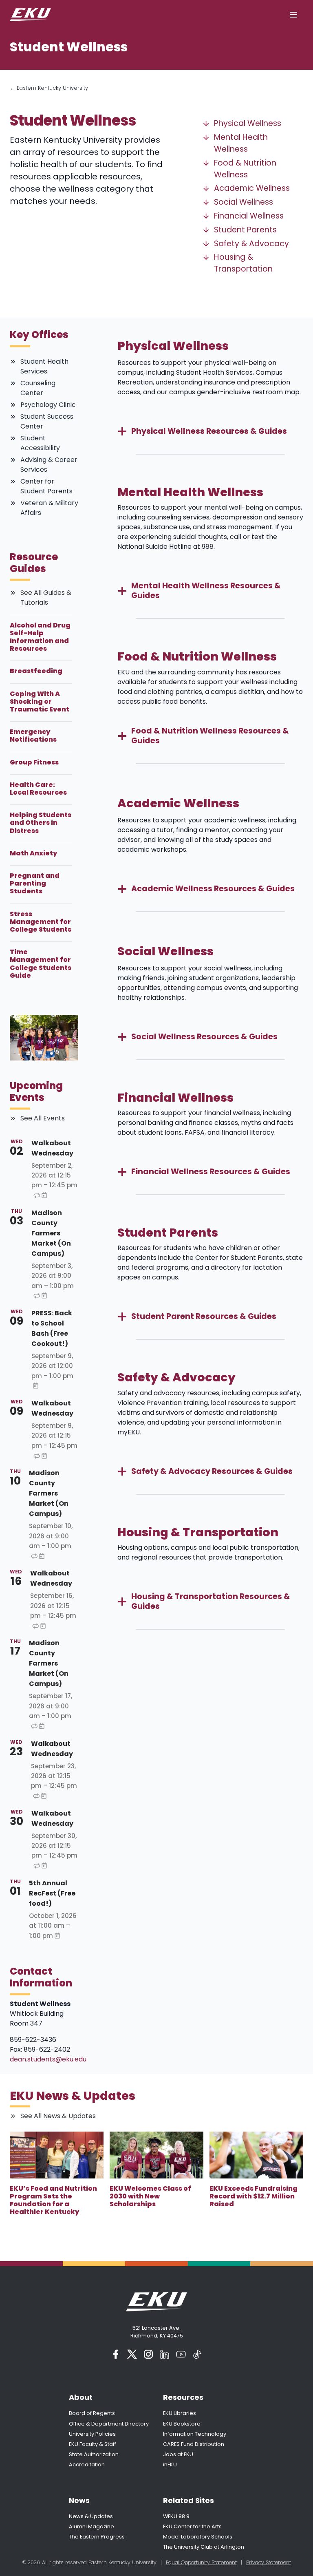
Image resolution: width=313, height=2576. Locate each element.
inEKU (170, 2464)
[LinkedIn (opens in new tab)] (165, 2354)
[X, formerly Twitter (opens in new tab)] (132, 2354)
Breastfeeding (36, 671)
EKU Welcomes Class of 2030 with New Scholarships (150, 2196)
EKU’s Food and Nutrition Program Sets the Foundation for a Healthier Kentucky (53, 2200)
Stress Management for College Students (41, 922)
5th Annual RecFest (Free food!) (52, 1893)
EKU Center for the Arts (192, 2526)
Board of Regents (92, 2413)
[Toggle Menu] (293, 15)
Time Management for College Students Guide (41, 964)
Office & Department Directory (109, 2424)
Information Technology (195, 2434)
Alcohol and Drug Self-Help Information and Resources (40, 637)
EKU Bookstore (182, 2424)
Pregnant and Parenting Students (35, 884)
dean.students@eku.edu (48, 2059)
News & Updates (91, 2516)
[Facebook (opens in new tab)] (116, 2354)
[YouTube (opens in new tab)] (181, 2354)
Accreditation (87, 2464)
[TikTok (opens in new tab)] (197, 2354)
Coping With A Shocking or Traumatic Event (40, 702)
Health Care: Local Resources (38, 789)
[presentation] (57, 2155)
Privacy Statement (269, 2562)
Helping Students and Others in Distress (41, 823)
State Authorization (94, 2454)
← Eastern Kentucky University (49, 88)
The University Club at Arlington (204, 2547)
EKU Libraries (180, 2413)
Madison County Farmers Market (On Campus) (51, 1233)
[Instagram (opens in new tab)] (148, 2354)
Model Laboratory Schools (198, 2537)
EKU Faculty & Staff (93, 2444)
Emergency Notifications (33, 736)
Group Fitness (34, 762)
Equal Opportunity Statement (201, 2562)
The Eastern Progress (97, 2537)
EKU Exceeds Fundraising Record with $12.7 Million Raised (253, 2196)
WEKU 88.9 (176, 2516)
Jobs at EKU (178, 2454)
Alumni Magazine (91, 2526)
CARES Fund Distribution (194, 2444)
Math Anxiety (33, 853)
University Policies (92, 2434)
